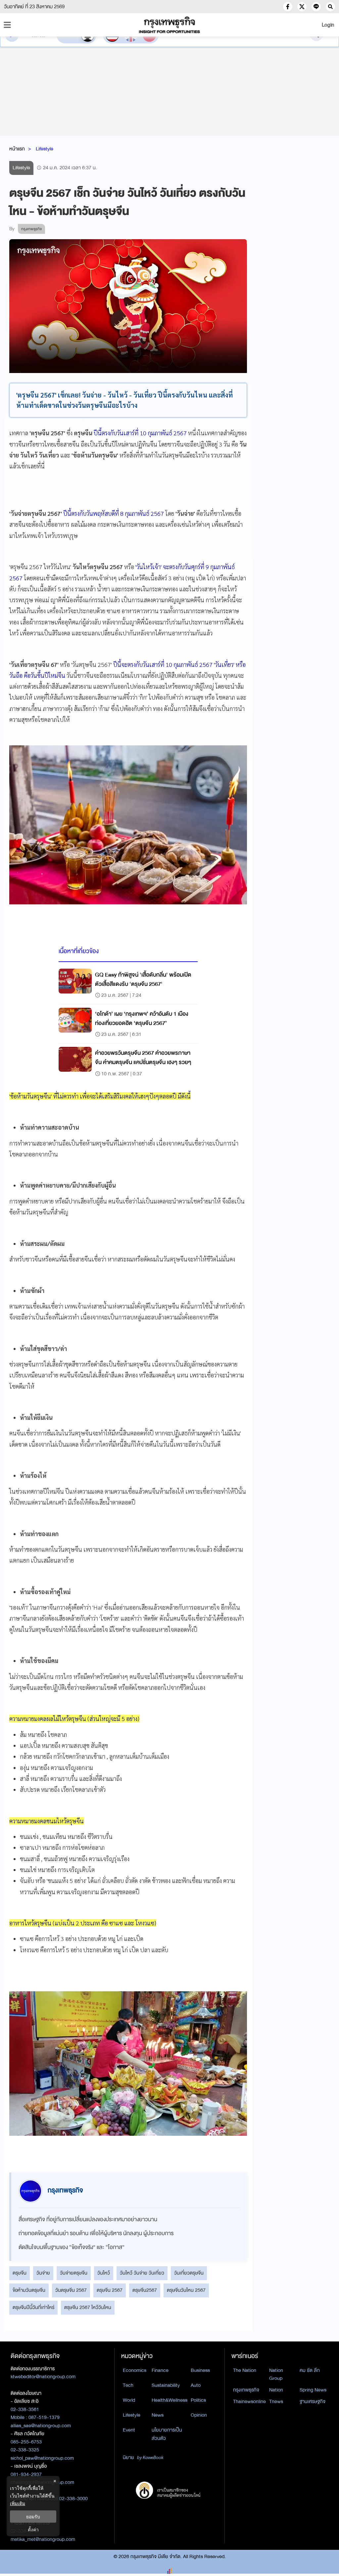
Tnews (276, 2401)
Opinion (199, 2415)
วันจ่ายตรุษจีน (74, 2273)
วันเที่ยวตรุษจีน (189, 2273)
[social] (288, 7)
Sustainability (166, 2385)
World (129, 2400)
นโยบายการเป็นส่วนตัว (167, 2434)
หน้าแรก (17, 149)
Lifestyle (45, 149)
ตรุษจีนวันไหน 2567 (186, 2290)
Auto (196, 2385)
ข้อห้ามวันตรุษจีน (29, 2290)
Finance (160, 2370)
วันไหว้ (104, 2273)
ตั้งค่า (33, 2529)
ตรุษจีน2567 (145, 2290)
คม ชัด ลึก (310, 2370)
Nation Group (276, 2374)
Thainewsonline (249, 2401)
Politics (198, 2400)
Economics (135, 2370)
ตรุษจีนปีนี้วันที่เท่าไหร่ (33, 2307)
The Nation (245, 2370)
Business (200, 2370)
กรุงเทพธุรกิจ (246, 2390)
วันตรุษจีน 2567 (71, 2290)
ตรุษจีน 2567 (110, 2290)
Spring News (313, 2390)
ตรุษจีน (20, 2273)
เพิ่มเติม (18, 2503)
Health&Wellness (169, 2400)
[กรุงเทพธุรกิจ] (169, 25)
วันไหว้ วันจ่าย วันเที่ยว (142, 2273)
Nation (276, 2390)
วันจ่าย (43, 2273)
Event (129, 2430)
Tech (128, 2385)
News (158, 2415)
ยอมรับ (33, 2517)
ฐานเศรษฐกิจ (313, 2401)
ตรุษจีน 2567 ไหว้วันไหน (88, 2307)
